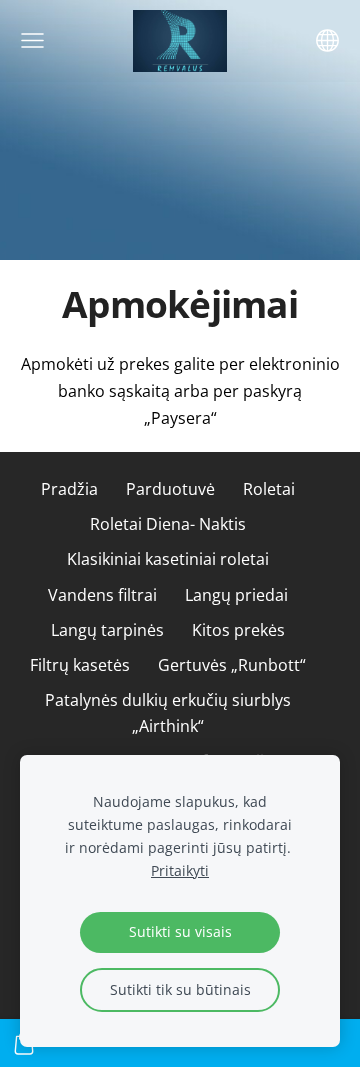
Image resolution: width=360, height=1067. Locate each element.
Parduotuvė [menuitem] (170, 489)
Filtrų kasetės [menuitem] (80, 665)
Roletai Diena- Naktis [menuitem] (168, 524)
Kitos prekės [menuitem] (238, 630)
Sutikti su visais (180, 931)
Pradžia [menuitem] (69, 489)
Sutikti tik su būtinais (180, 989)
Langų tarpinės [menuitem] (107, 630)
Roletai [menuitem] (269, 489)
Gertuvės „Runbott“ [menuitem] (232, 665)
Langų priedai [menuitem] (236, 595)
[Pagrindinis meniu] (32, 40)
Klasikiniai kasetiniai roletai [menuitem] (168, 559)
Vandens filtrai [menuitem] (102, 595)
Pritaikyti (180, 870)
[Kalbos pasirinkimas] (327, 40)
